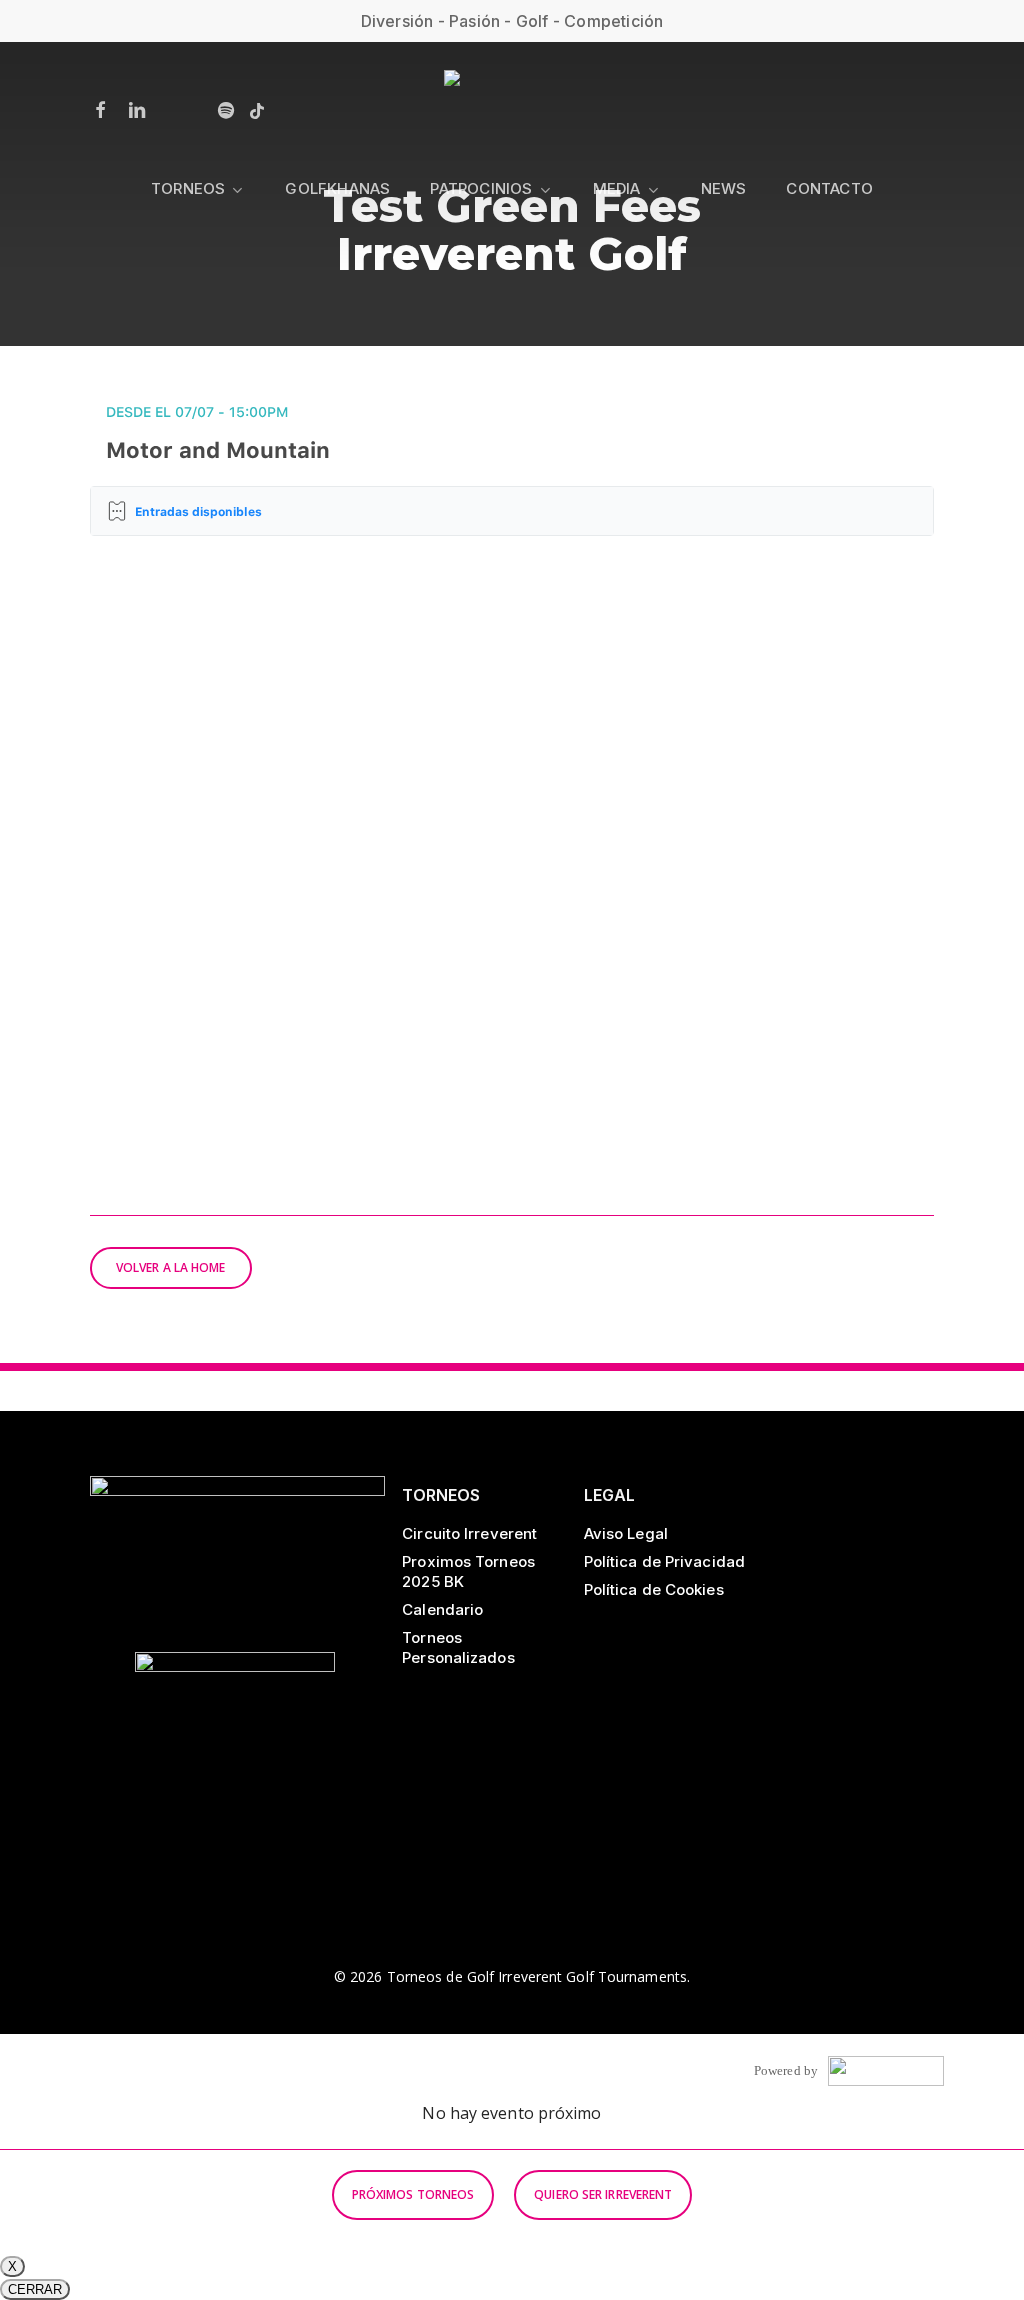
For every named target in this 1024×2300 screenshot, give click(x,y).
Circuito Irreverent (469, 1533)
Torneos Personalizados (458, 1647)
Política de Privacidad (664, 1561)
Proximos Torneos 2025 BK (468, 1571)
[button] (171, 1268)
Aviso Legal (626, 1533)
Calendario (442, 1609)
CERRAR (35, 2289)
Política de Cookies (654, 1589)
